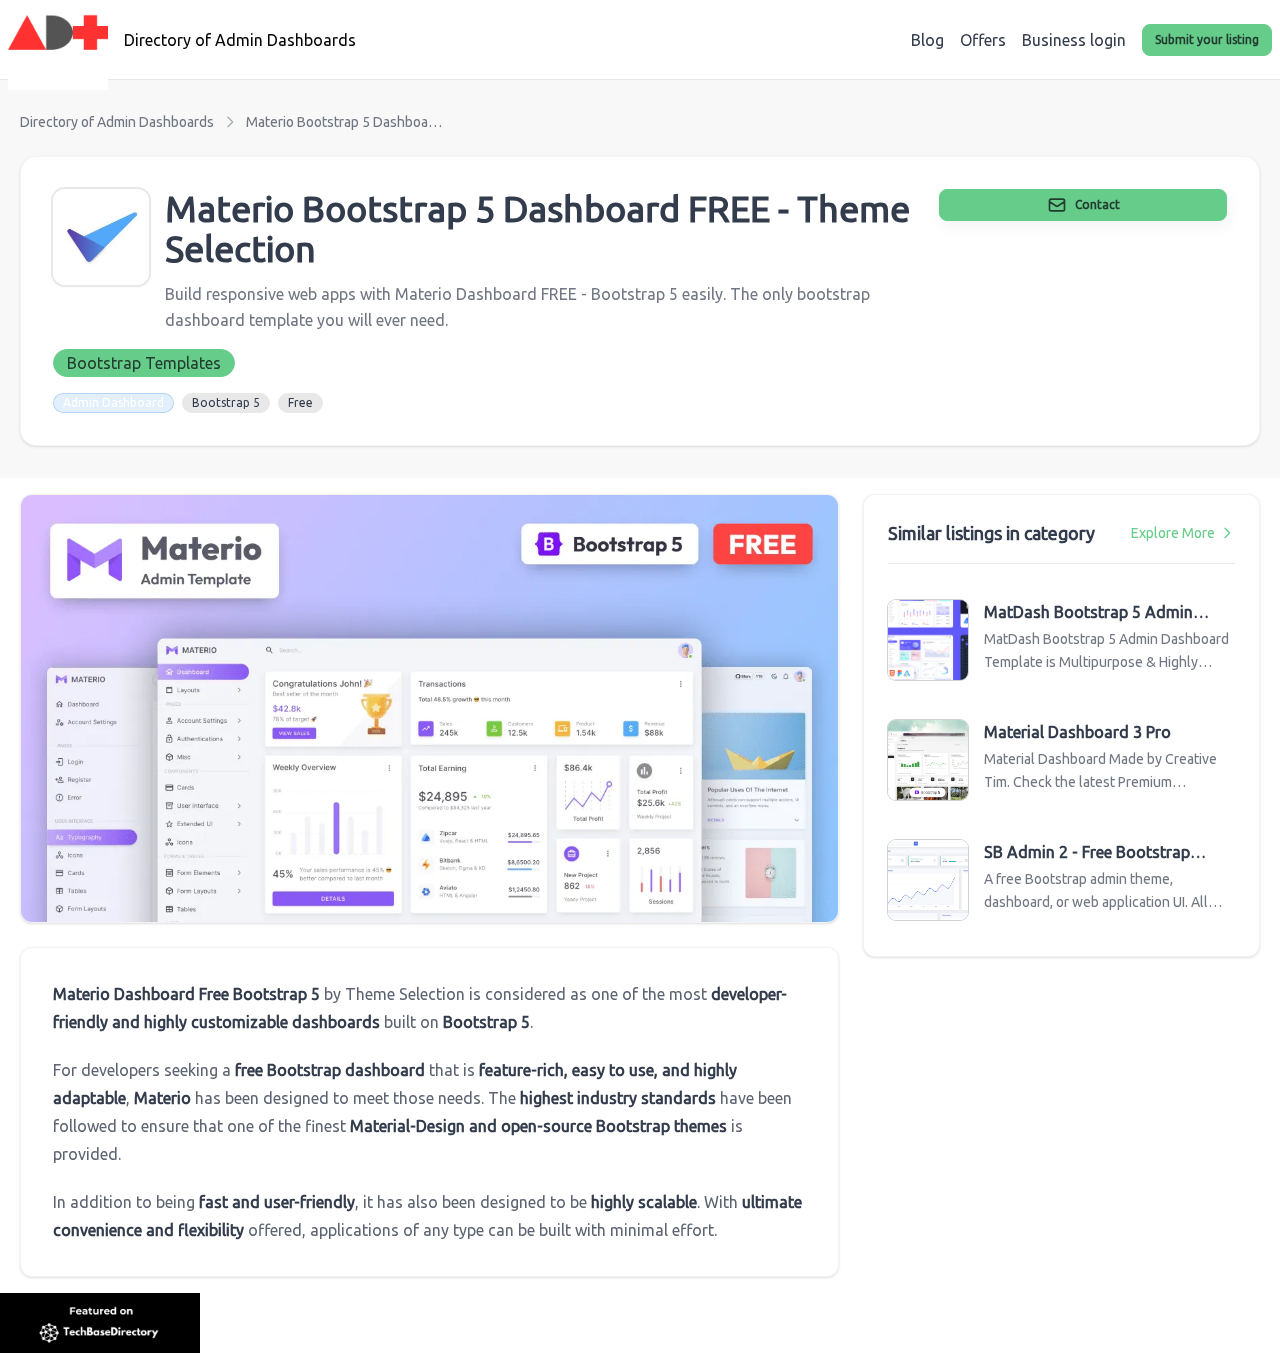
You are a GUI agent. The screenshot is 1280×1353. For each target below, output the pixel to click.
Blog (927, 40)
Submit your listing (1207, 39)
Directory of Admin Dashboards (117, 122)
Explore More (1173, 533)
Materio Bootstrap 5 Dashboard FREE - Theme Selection (346, 122)
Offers (983, 40)
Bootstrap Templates (144, 363)
